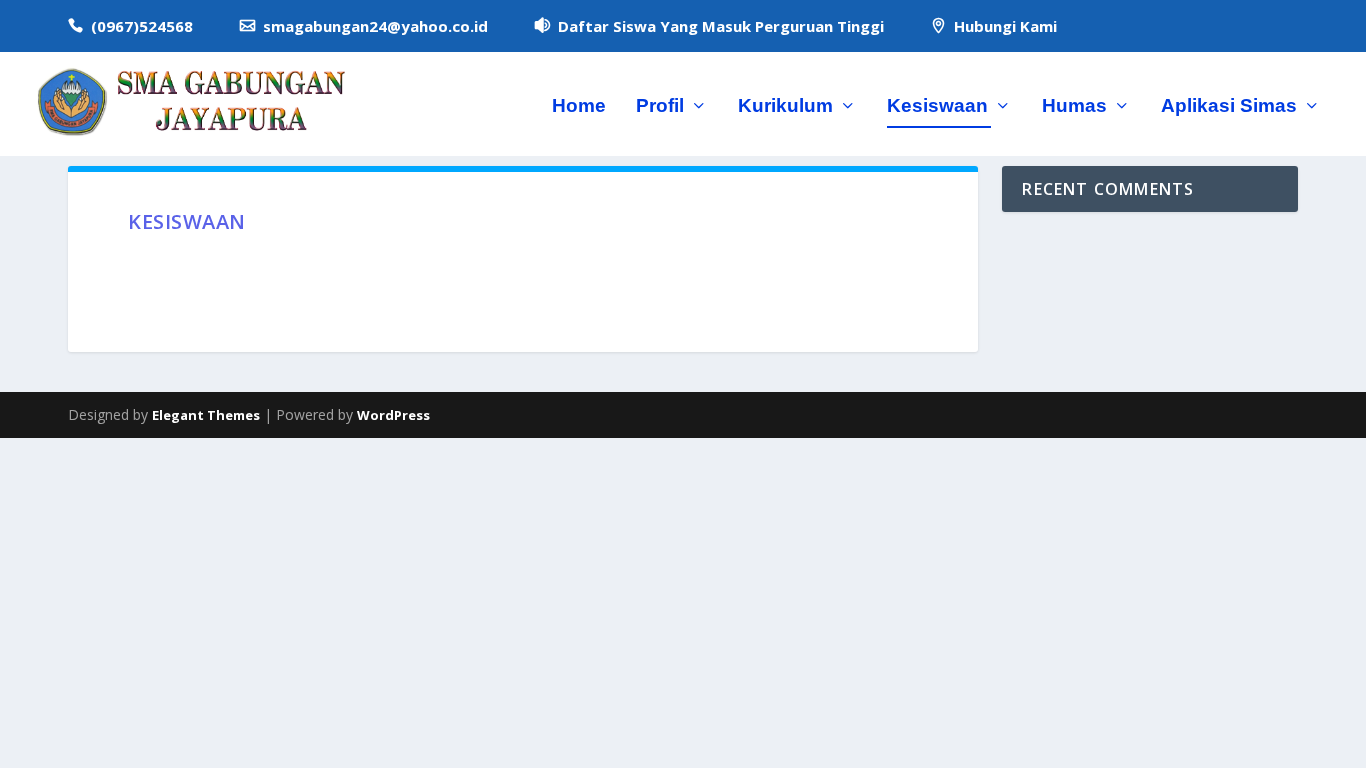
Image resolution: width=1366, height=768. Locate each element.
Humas (1074, 107)
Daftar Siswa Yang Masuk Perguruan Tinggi (721, 26)
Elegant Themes (206, 415)
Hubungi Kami (1005, 26)
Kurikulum (785, 107)
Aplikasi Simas (1229, 107)
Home (579, 107)
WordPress (393, 415)
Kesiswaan (937, 107)
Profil (660, 107)
